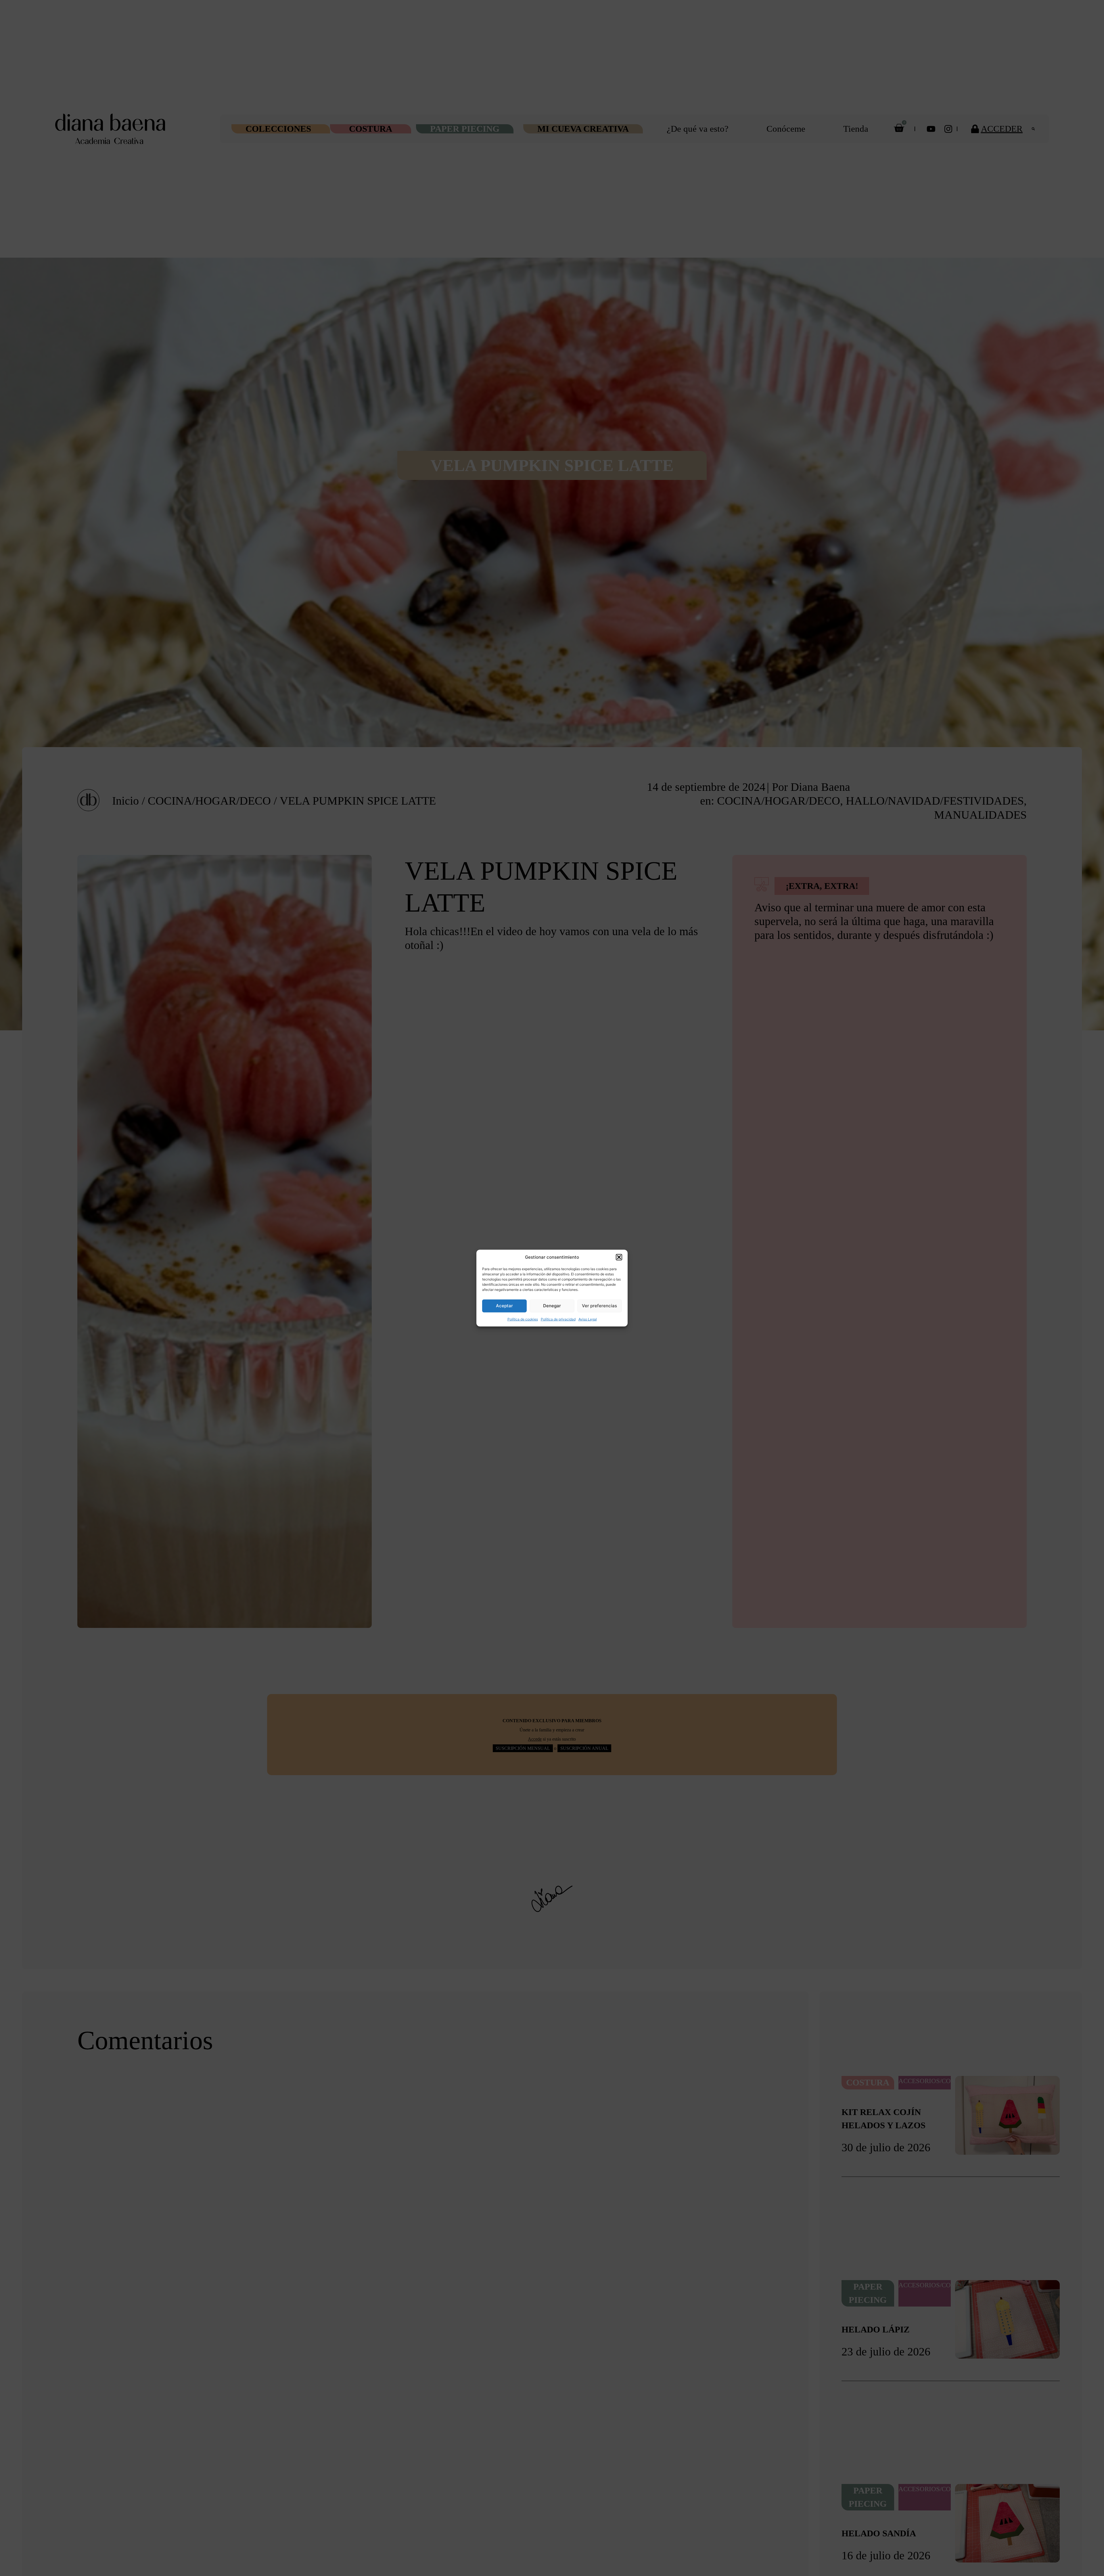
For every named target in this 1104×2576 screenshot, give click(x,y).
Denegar (552, 1306)
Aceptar (504, 1306)
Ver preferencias (599, 1306)
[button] (619, 1257)
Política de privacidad (558, 1319)
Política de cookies (523, 1319)
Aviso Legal (588, 1319)
